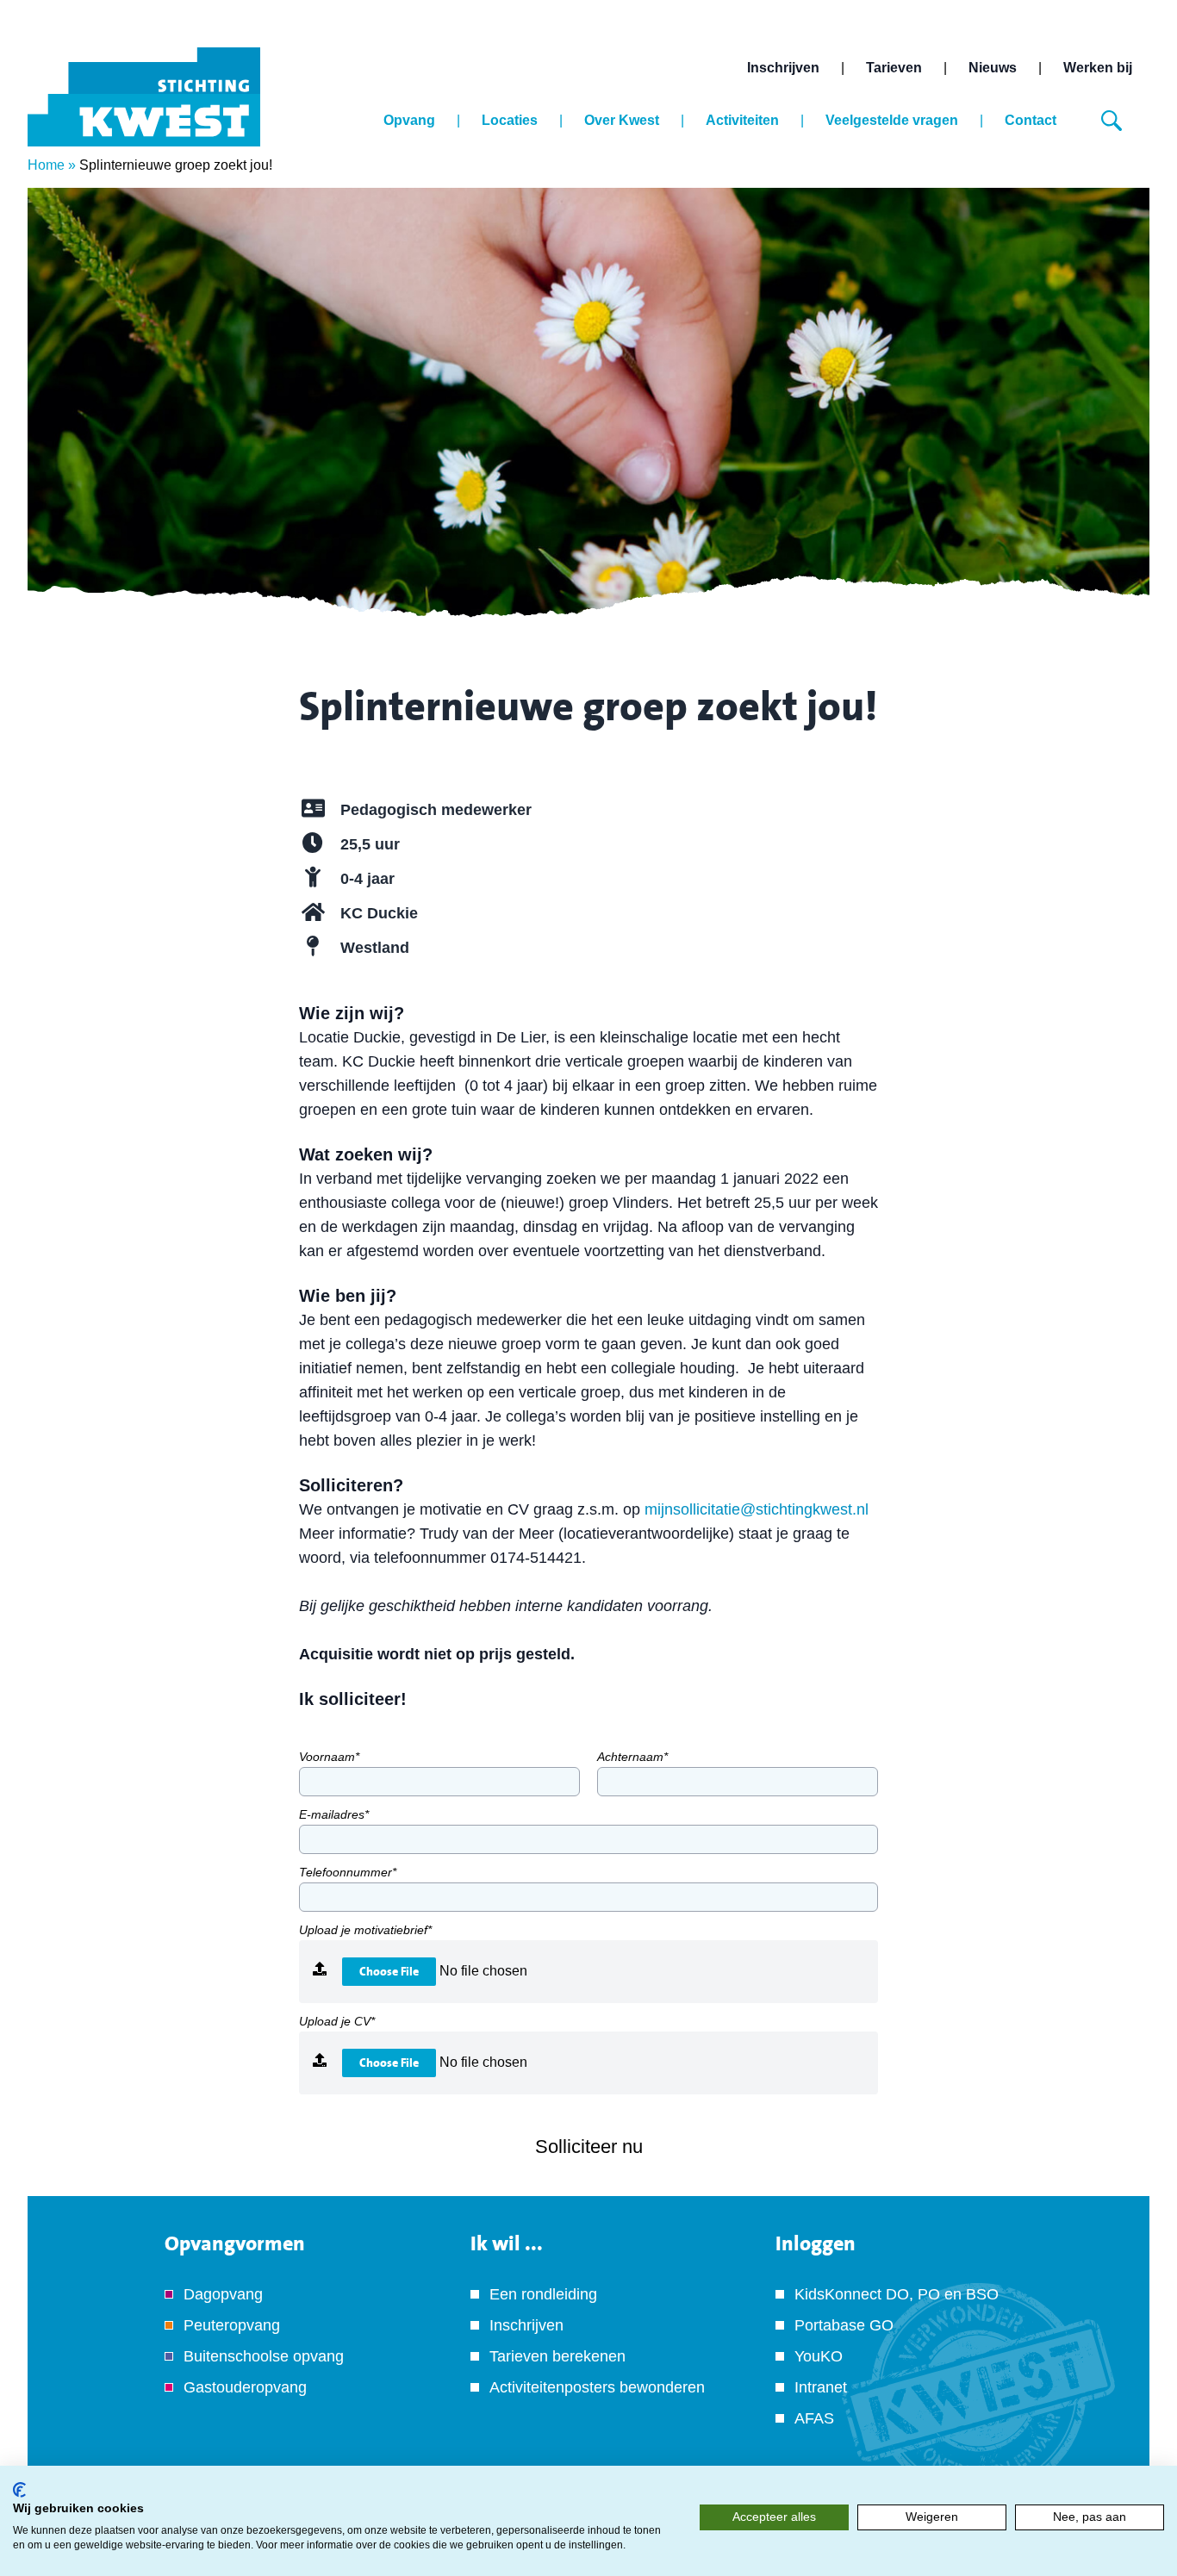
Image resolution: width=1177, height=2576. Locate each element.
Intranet (821, 2387)
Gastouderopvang (245, 2387)
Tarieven (894, 68)
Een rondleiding (543, 2294)
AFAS (814, 2418)
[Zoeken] (1112, 121)
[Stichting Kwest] (144, 97)
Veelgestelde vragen (892, 120)
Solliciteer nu (589, 2147)
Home (46, 165)
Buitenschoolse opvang (264, 2356)
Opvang (409, 120)
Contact (1031, 120)
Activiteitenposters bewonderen (597, 2387)
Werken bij (1098, 68)
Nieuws (993, 68)
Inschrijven (783, 68)
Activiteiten (742, 120)
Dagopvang (223, 2294)
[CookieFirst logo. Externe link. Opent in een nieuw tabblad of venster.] (19, 2490)
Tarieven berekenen (557, 2356)
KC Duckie (379, 913)
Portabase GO (844, 2325)
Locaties (510, 120)
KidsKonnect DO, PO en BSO (897, 2294)
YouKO (819, 2356)
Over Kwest (622, 120)
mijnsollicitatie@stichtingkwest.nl (757, 1509)
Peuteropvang (232, 2325)
